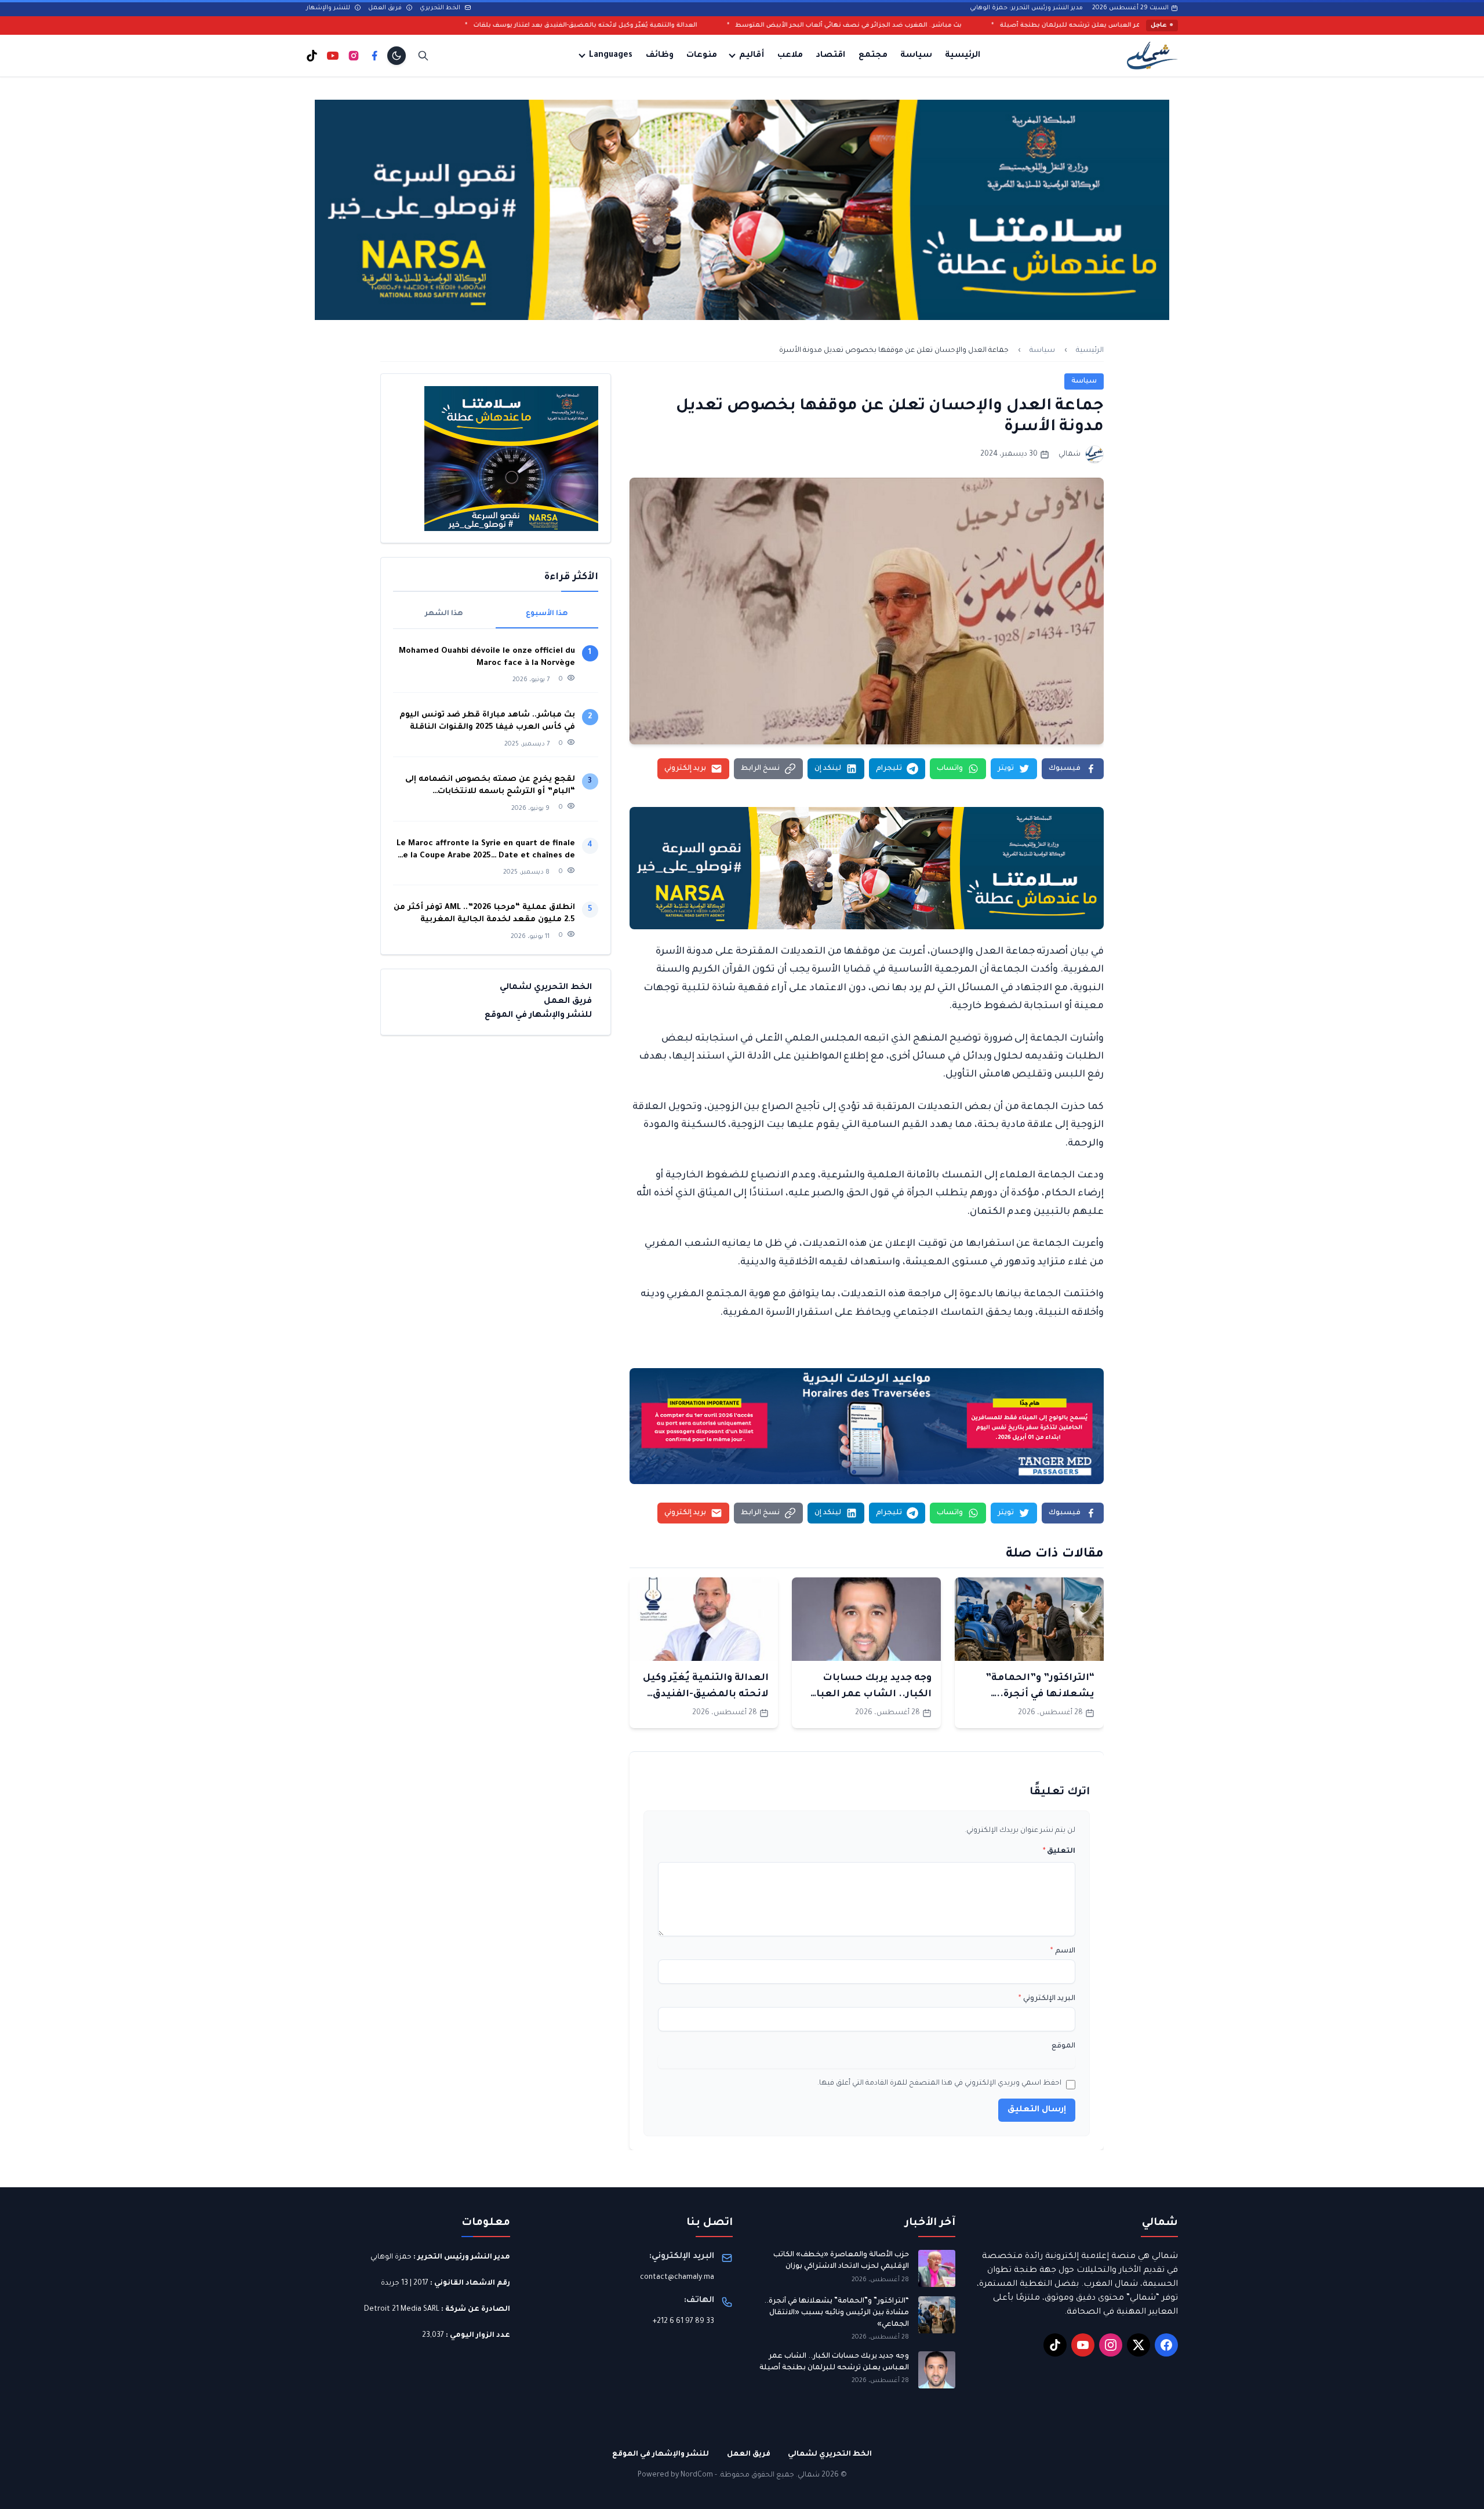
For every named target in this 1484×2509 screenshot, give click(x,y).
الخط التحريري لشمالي (546, 988)
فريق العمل (386, 8)
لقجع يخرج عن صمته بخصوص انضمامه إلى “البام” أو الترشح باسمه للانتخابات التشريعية (490, 786)
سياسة (916, 56)
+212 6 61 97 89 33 (683, 2322)
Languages (611, 56)
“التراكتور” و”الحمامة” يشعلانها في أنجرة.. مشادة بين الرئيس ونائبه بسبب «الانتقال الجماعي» (836, 2313)
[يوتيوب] (333, 56)
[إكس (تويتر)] (1139, 2345)
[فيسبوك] (374, 56)
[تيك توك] (312, 56)
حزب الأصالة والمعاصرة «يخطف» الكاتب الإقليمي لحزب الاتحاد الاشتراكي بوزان (841, 2261)
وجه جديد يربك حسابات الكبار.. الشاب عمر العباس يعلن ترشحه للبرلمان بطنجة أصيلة (834, 2362)
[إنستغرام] (354, 56)
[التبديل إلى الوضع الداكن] (397, 56)
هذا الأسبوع (547, 614)
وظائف (660, 56)
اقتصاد (830, 56)
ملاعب (790, 56)
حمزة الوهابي (391, 2257)
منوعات (702, 56)
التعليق (1059, 1852)
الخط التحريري (441, 8)
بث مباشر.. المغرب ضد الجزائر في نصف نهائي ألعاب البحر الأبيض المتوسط (1039, 26)
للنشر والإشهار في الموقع (538, 1016)
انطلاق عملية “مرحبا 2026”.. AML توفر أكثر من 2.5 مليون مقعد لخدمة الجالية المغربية (484, 914)
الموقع (1063, 2046)
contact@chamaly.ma (677, 2278)
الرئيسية (963, 56)
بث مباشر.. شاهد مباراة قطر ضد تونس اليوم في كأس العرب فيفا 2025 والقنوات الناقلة (487, 721)
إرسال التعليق (1037, 2110)
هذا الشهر (444, 614)
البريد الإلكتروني (1047, 1999)
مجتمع (873, 56)
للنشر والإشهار (329, 8)
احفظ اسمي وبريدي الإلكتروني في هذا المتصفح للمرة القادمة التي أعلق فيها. (939, 2083)
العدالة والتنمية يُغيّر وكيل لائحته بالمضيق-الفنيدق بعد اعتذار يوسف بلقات (776, 26)
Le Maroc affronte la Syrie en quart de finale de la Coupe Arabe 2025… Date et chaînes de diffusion (486, 851)
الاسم (1063, 1951)
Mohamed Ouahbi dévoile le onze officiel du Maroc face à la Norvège (487, 657)
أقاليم (752, 56)
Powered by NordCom (675, 2475)
